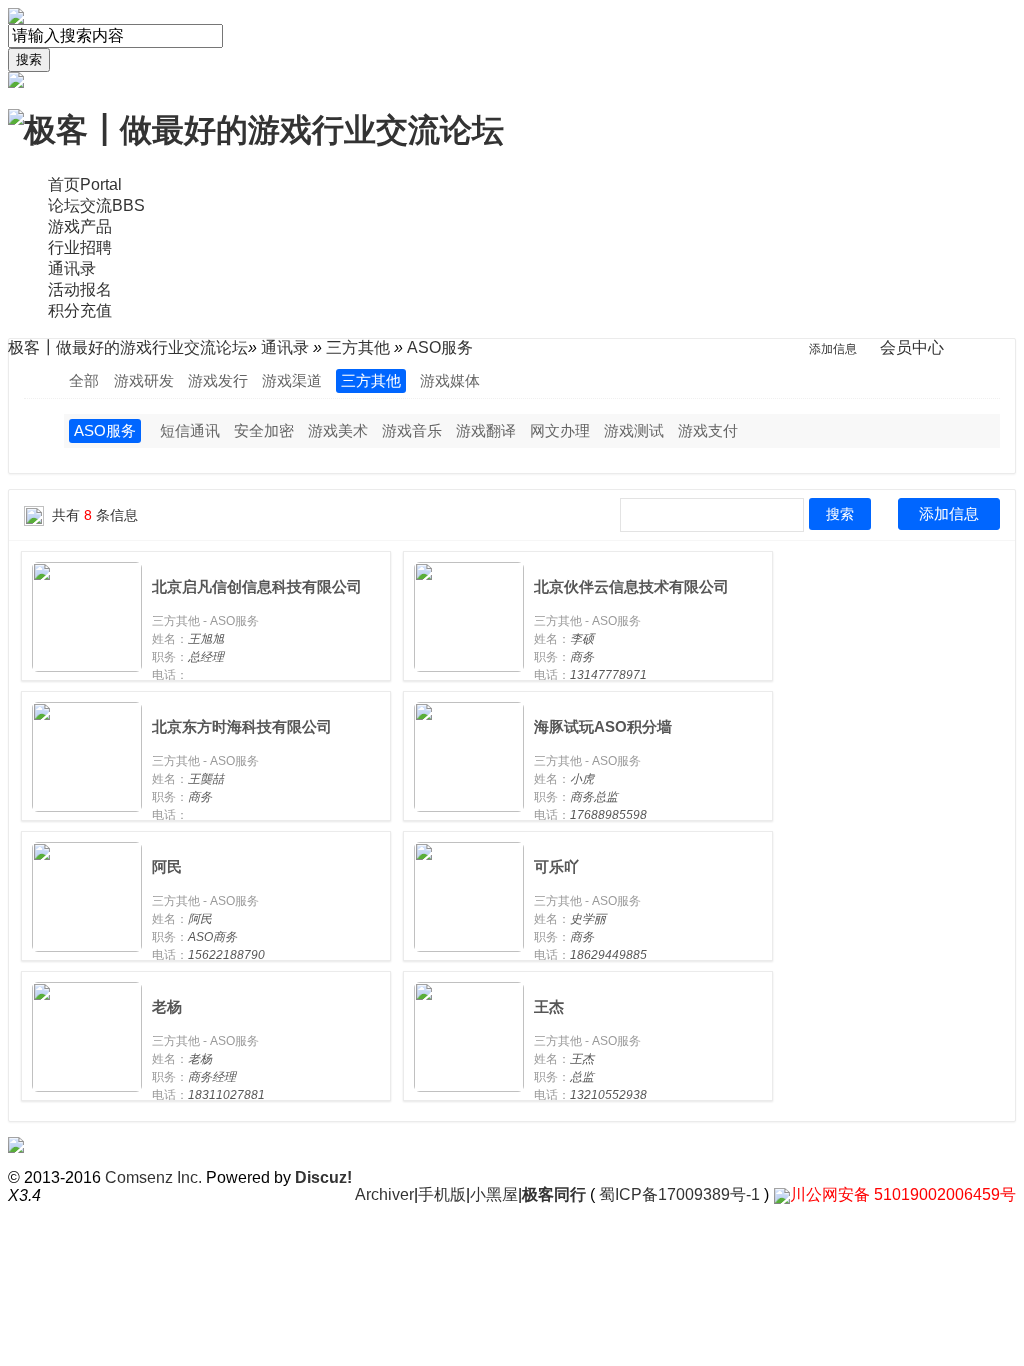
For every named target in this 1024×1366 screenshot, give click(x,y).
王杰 (549, 1006)
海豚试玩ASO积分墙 (603, 726)
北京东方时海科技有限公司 (242, 726)
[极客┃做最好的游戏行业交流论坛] (256, 129)
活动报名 (80, 289)
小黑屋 (494, 1194)
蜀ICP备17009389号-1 (679, 1194)
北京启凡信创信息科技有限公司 (257, 586)
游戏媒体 (450, 380)
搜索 (29, 59)
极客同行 (554, 1194)
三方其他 (371, 380)
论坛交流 (96, 205)
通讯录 (72, 268)
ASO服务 (105, 430)
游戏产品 (80, 226)
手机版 (442, 1194)
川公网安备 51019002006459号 (903, 1194)
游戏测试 (634, 430)
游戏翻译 (486, 430)
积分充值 (80, 310)
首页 (85, 184)
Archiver (384, 1194)
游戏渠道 (292, 380)
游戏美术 (338, 430)
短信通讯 (190, 430)
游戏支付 (708, 430)
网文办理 (560, 430)
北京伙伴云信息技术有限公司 (631, 586)
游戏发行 (218, 380)
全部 (84, 380)
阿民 (167, 866)
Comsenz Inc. (153, 1177)
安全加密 (264, 430)
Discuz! (323, 1177)
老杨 (167, 1006)
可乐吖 (556, 866)
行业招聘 (80, 247)
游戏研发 (144, 380)
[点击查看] (87, 615)
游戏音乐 (412, 430)
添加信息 (949, 513)
